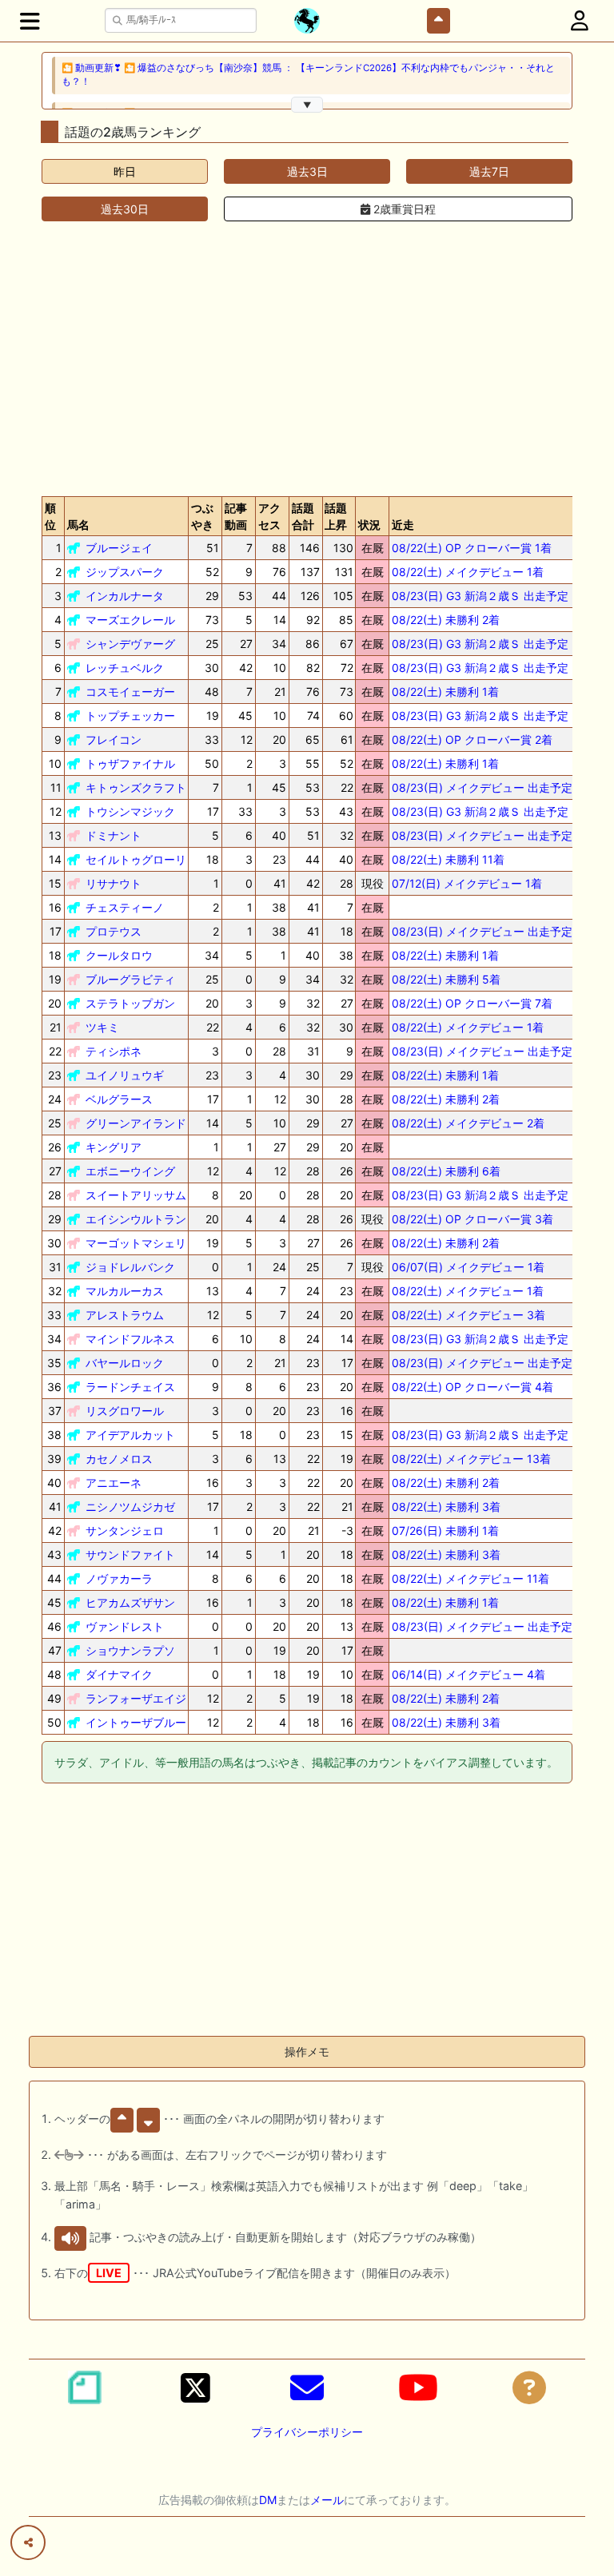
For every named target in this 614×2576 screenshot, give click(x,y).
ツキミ (102, 1027)
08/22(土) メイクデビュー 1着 (468, 572)
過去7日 (489, 171)
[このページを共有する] (28, 2542)
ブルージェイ (119, 548)
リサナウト (114, 883)
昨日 (125, 171)
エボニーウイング (130, 1171)
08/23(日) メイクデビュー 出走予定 (482, 787)
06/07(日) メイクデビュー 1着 (468, 1267)
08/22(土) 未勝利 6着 (446, 1171)
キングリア (114, 1147)
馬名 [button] (78, 525)
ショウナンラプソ (130, 1650)
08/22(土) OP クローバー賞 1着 (472, 548)
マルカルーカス (125, 1291)
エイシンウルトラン (136, 1219)
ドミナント (114, 835)
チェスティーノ (125, 907)
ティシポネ (114, 1051)
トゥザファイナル (130, 763)
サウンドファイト (130, 1554)
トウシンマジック (130, 811)
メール (327, 2500)
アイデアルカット (130, 1435)
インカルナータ (125, 596)
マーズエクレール (130, 620)
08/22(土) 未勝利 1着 (445, 692)
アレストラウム (125, 1315)
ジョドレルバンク (130, 1267)
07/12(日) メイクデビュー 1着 (467, 883)
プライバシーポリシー (307, 2432)
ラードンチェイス (130, 1387)
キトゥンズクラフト (136, 787)
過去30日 (125, 209)
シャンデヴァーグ (130, 644)
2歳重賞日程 (403, 209)
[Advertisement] (307, 359)
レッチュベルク (125, 668)
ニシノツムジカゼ (130, 1507)
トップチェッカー (130, 716)
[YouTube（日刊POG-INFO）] (418, 2387)
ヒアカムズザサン (130, 1602)
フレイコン (114, 739)
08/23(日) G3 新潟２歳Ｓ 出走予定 (480, 596)
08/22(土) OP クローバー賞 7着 (472, 1003)
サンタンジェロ (125, 1530)
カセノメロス (119, 1459)
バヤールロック (125, 1363)
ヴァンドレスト (125, 1626)
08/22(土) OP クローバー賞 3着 (472, 1219)
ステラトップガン (130, 1003)
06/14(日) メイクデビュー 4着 (468, 1674)
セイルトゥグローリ (136, 859)
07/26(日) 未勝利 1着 (445, 1530)
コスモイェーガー (130, 692)
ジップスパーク (125, 572)
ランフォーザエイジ (136, 1698)
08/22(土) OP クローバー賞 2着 (472, 739)
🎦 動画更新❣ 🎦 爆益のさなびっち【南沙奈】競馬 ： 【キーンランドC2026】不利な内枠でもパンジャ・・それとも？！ (308, 75)
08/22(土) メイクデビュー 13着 (471, 1459)
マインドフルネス (130, 1339)
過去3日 (307, 171)
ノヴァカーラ (119, 1578)
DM (268, 2500)
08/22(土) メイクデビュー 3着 (468, 1315)
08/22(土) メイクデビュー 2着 (468, 1123)
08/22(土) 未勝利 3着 (446, 1507)
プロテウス (114, 931)
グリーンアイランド (136, 1123)
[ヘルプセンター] (529, 2387)
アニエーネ (114, 1483)
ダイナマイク (119, 1674)
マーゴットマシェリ (136, 1243)
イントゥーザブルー (136, 1722)
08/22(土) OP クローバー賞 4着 (472, 1387)
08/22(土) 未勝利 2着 (446, 620)
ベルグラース (119, 1099)
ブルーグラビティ (130, 979)
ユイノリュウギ (125, 1075)
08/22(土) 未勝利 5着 (446, 979)
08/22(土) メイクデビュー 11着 (470, 1578)
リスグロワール (125, 1411)
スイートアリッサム (136, 1195)
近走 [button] (403, 525)
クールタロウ (119, 955)
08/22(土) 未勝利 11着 (448, 859)
